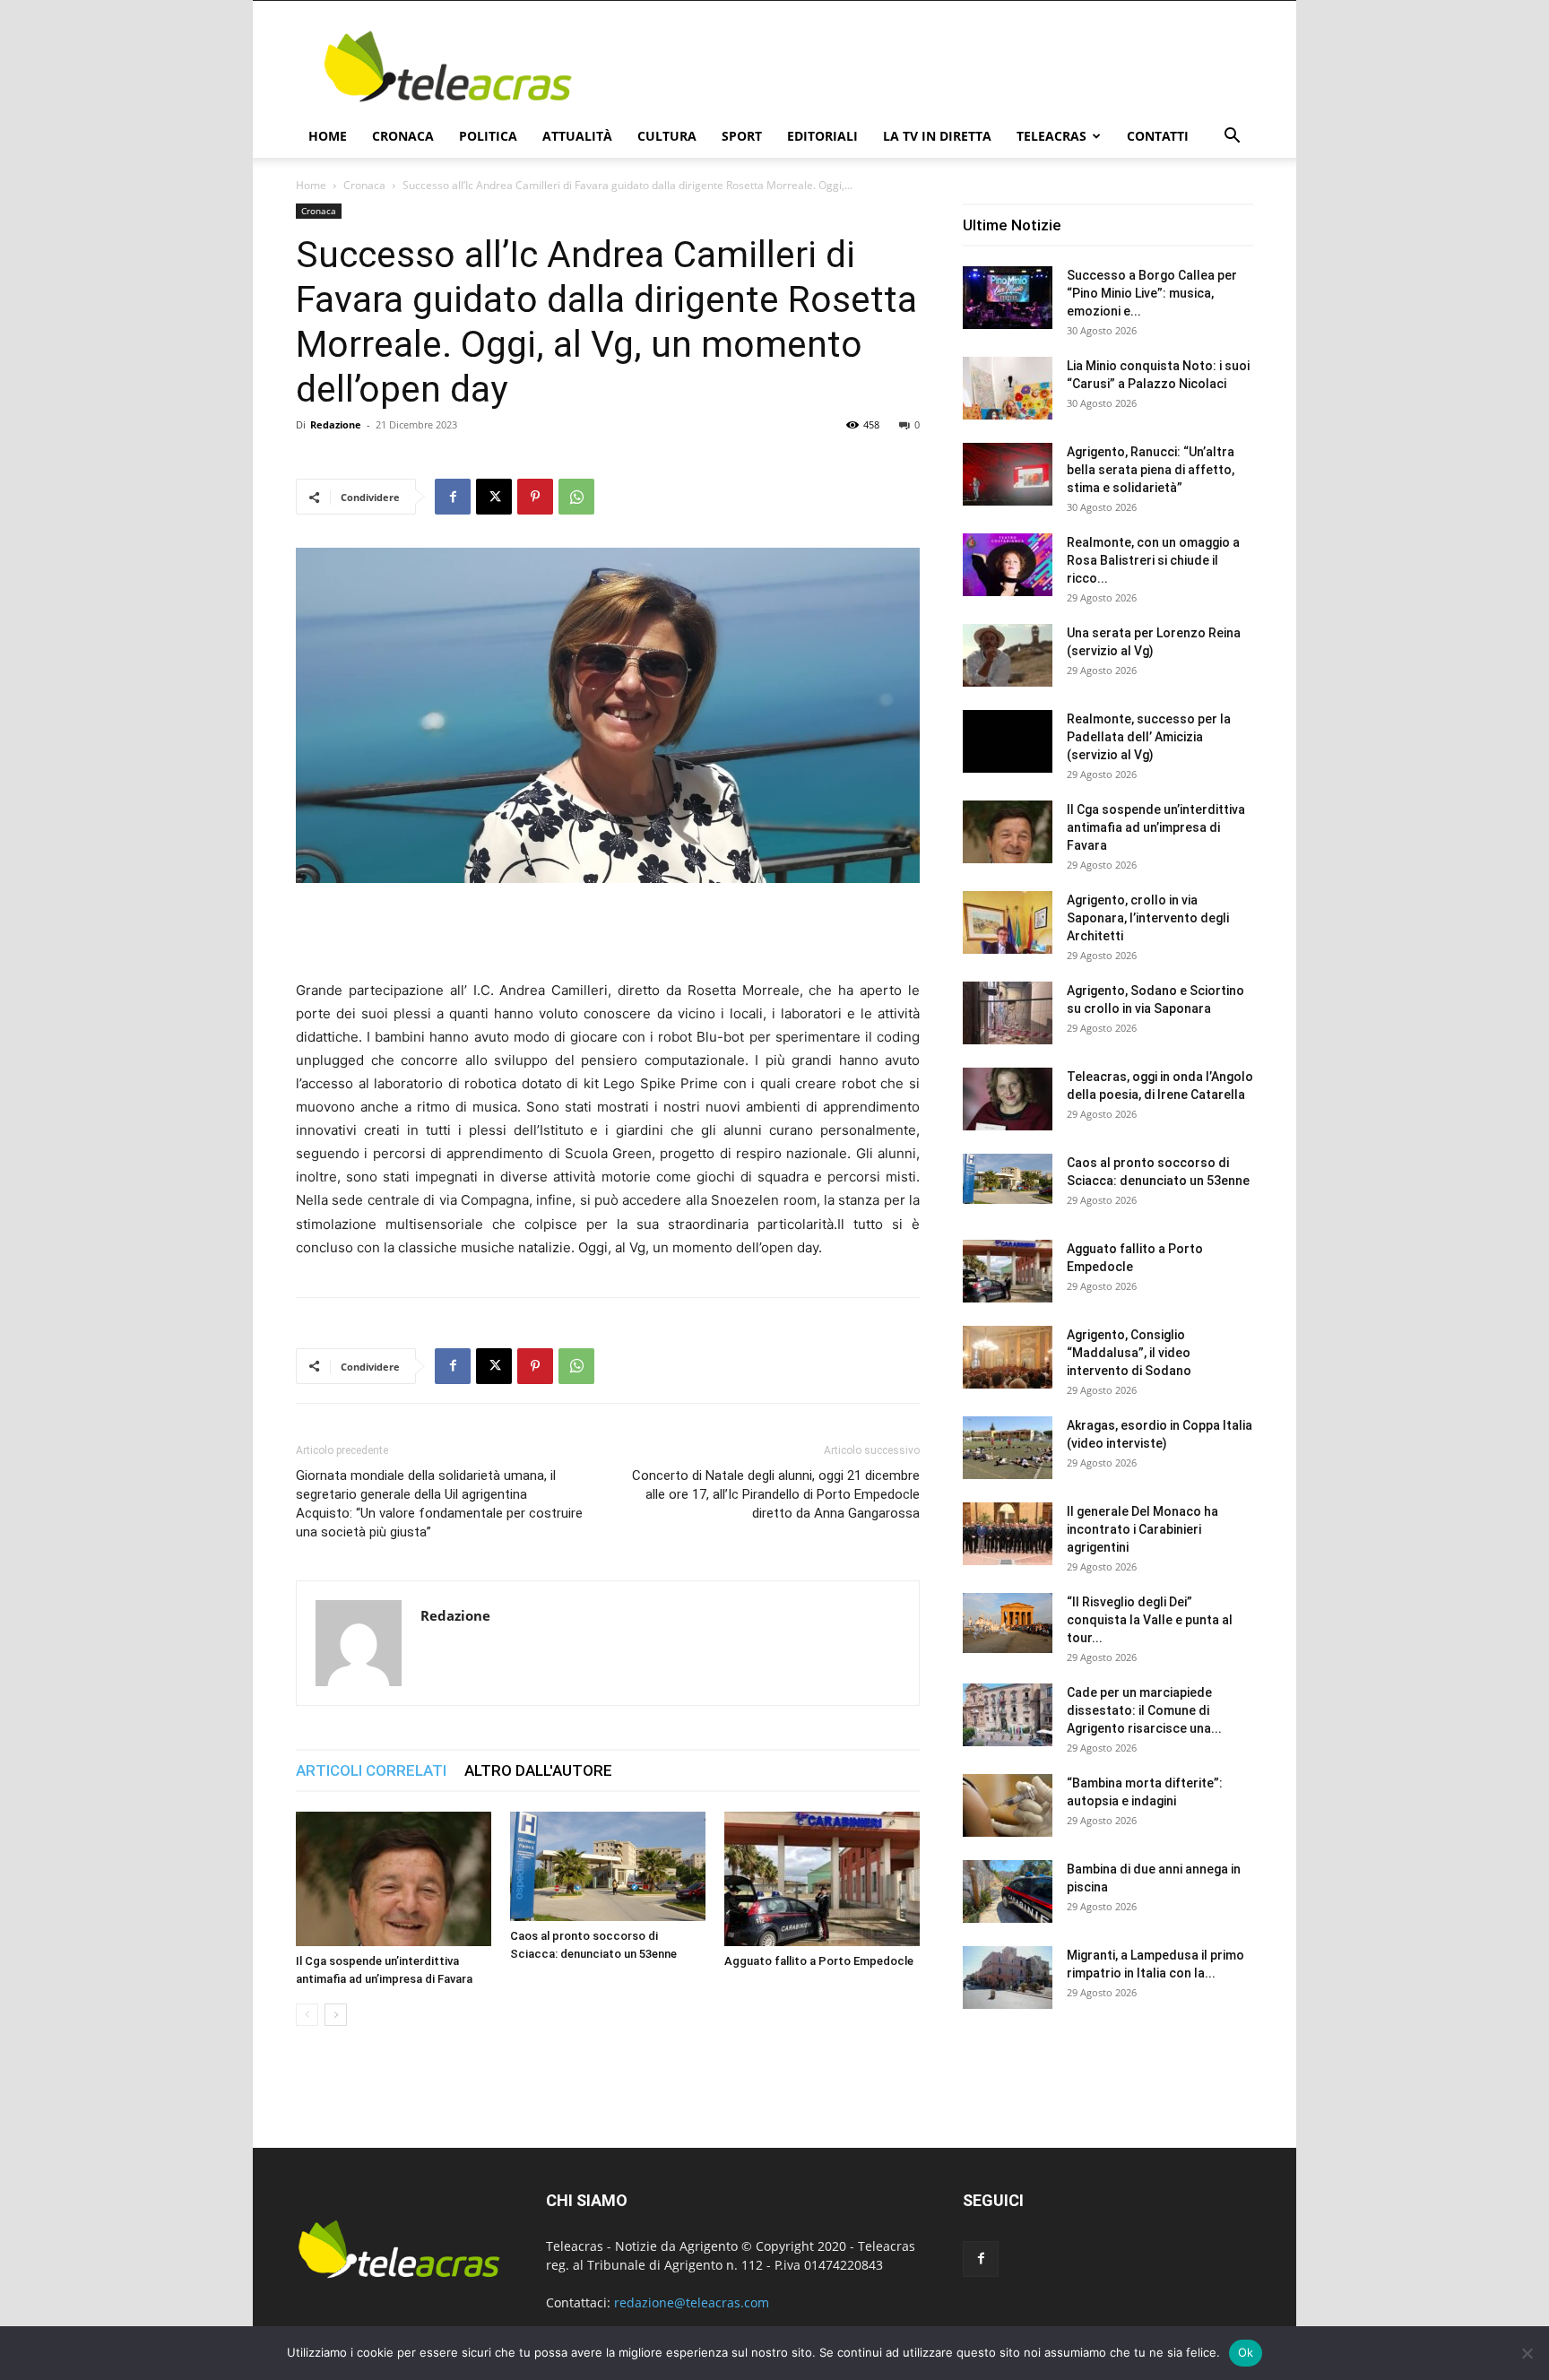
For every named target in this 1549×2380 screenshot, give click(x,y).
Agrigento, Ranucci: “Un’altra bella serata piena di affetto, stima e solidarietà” (1151, 470)
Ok (1246, 2352)
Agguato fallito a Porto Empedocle (819, 1961)
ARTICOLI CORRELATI (371, 1770)
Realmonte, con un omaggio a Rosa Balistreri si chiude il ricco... (1153, 560)
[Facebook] (453, 497)
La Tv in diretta (937, 136)
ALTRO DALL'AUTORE (538, 1770)
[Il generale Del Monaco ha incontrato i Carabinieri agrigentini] (1008, 1534)
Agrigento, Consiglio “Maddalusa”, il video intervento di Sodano (1129, 1353)
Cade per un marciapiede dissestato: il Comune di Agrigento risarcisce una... (1144, 1710)
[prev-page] (307, 2015)
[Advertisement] (927, 66)
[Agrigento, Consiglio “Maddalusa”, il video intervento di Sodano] (1008, 1357)
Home (328, 136)
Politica (488, 136)
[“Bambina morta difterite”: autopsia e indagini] (1008, 1805)
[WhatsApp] (576, 497)
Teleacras (1051, 136)
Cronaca (403, 136)
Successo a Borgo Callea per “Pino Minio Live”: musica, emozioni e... (1152, 293)
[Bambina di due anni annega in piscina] (1008, 1891)
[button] (1232, 138)
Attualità (577, 136)
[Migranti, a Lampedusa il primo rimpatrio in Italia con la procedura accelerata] (1008, 1978)
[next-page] (336, 2015)
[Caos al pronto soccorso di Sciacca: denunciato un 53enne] (608, 1866)
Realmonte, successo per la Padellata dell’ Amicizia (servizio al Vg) (1149, 737)
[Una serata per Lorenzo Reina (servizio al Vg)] (1008, 655)
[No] (1527, 2353)
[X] (494, 497)
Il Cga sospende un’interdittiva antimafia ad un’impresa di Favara (1156, 827)
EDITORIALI (822, 136)
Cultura (667, 136)
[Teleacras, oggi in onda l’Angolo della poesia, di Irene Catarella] (1008, 1099)
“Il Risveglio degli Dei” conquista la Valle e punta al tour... (1150, 1620)
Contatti (1158, 136)
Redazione (336, 424)
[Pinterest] (535, 497)
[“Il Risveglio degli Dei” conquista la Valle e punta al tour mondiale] (1008, 1623)
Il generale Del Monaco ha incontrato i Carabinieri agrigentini (1142, 1529)
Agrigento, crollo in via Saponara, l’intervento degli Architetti (1148, 918)
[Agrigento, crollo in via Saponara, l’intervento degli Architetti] (1008, 922)
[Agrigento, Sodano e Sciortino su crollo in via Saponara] (1008, 1013)
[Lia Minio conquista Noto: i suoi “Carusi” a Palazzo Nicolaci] (1008, 388)
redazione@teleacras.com (692, 2302)
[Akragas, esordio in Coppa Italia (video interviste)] (1008, 1448)
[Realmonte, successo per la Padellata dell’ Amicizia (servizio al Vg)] (1008, 741)
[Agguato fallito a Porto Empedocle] (822, 1879)
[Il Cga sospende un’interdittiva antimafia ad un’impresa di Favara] (394, 1879)
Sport (742, 136)
